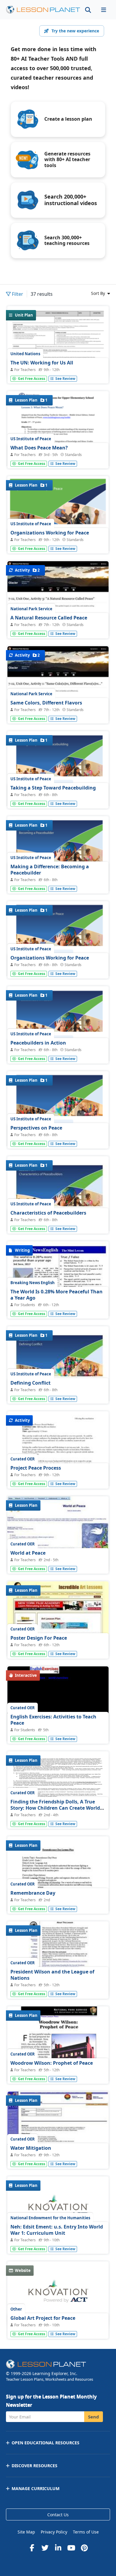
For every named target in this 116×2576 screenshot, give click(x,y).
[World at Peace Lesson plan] (58, 1534)
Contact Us (58, 2515)
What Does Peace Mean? (39, 448)
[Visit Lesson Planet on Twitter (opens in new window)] (45, 2548)
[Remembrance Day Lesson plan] (58, 1902)
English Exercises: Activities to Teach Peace (53, 1720)
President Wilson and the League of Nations (52, 1975)
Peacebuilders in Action (38, 1043)
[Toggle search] (88, 10)
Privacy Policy (54, 2532)
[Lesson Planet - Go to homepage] (43, 10)
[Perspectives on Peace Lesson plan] (58, 1132)
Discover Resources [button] (35, 2466)
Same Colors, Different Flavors (46, 703)
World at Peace (28, 1553)
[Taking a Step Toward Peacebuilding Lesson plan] (58, 792)
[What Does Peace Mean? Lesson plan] (58, 453)
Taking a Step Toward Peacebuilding (53, 788)
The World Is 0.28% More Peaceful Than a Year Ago (57, 1295)
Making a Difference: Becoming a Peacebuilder (50, 870)
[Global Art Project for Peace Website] (58, 2294)
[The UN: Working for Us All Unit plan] (58, 342)
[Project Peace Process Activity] (58, 1477)
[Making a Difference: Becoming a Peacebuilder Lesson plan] (58, 878)
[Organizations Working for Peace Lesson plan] (58, 963)
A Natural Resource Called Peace (49, 618)
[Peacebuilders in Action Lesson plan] (58, 1048)
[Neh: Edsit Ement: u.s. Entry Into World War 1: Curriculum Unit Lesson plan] (58, 2209)
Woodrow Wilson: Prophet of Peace (52, 2063)
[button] (104, 10)
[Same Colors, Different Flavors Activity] (58, 684)
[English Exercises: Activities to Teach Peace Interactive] (58, 1731)
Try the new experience (75, 31)
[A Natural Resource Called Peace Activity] (58, 599)
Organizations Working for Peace (50, 533)
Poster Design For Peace (39, 1638)
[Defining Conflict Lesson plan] (58, 1392)
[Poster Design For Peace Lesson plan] (58, 1619)
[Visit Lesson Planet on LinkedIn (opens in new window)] (58, 2548)
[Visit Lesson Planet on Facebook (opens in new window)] (32, 2548)
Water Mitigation (31, 2148)
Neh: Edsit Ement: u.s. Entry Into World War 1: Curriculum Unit (57, 2230)
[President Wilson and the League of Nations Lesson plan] (58, 1959)
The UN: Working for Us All (42, 363)
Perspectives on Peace (36, 1128)
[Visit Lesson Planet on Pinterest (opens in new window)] (84, 2548)
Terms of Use (86, 2532)
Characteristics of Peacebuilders (48, 1213)
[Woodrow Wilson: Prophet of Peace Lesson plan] (58, 2071)
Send (94, 2417)
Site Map (26, 2532)
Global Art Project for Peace (43, 2318)
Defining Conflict (30, 1383)
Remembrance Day (33, 1893)
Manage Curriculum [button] (36, 2488)
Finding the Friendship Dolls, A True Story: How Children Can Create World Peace (55, 1808)
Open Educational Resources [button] (46, 2443)
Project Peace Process (36, 1468)
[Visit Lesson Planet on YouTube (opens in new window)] (71, 2548)
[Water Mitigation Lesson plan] (58, 2129)
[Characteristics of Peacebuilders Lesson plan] (58, 1222)
